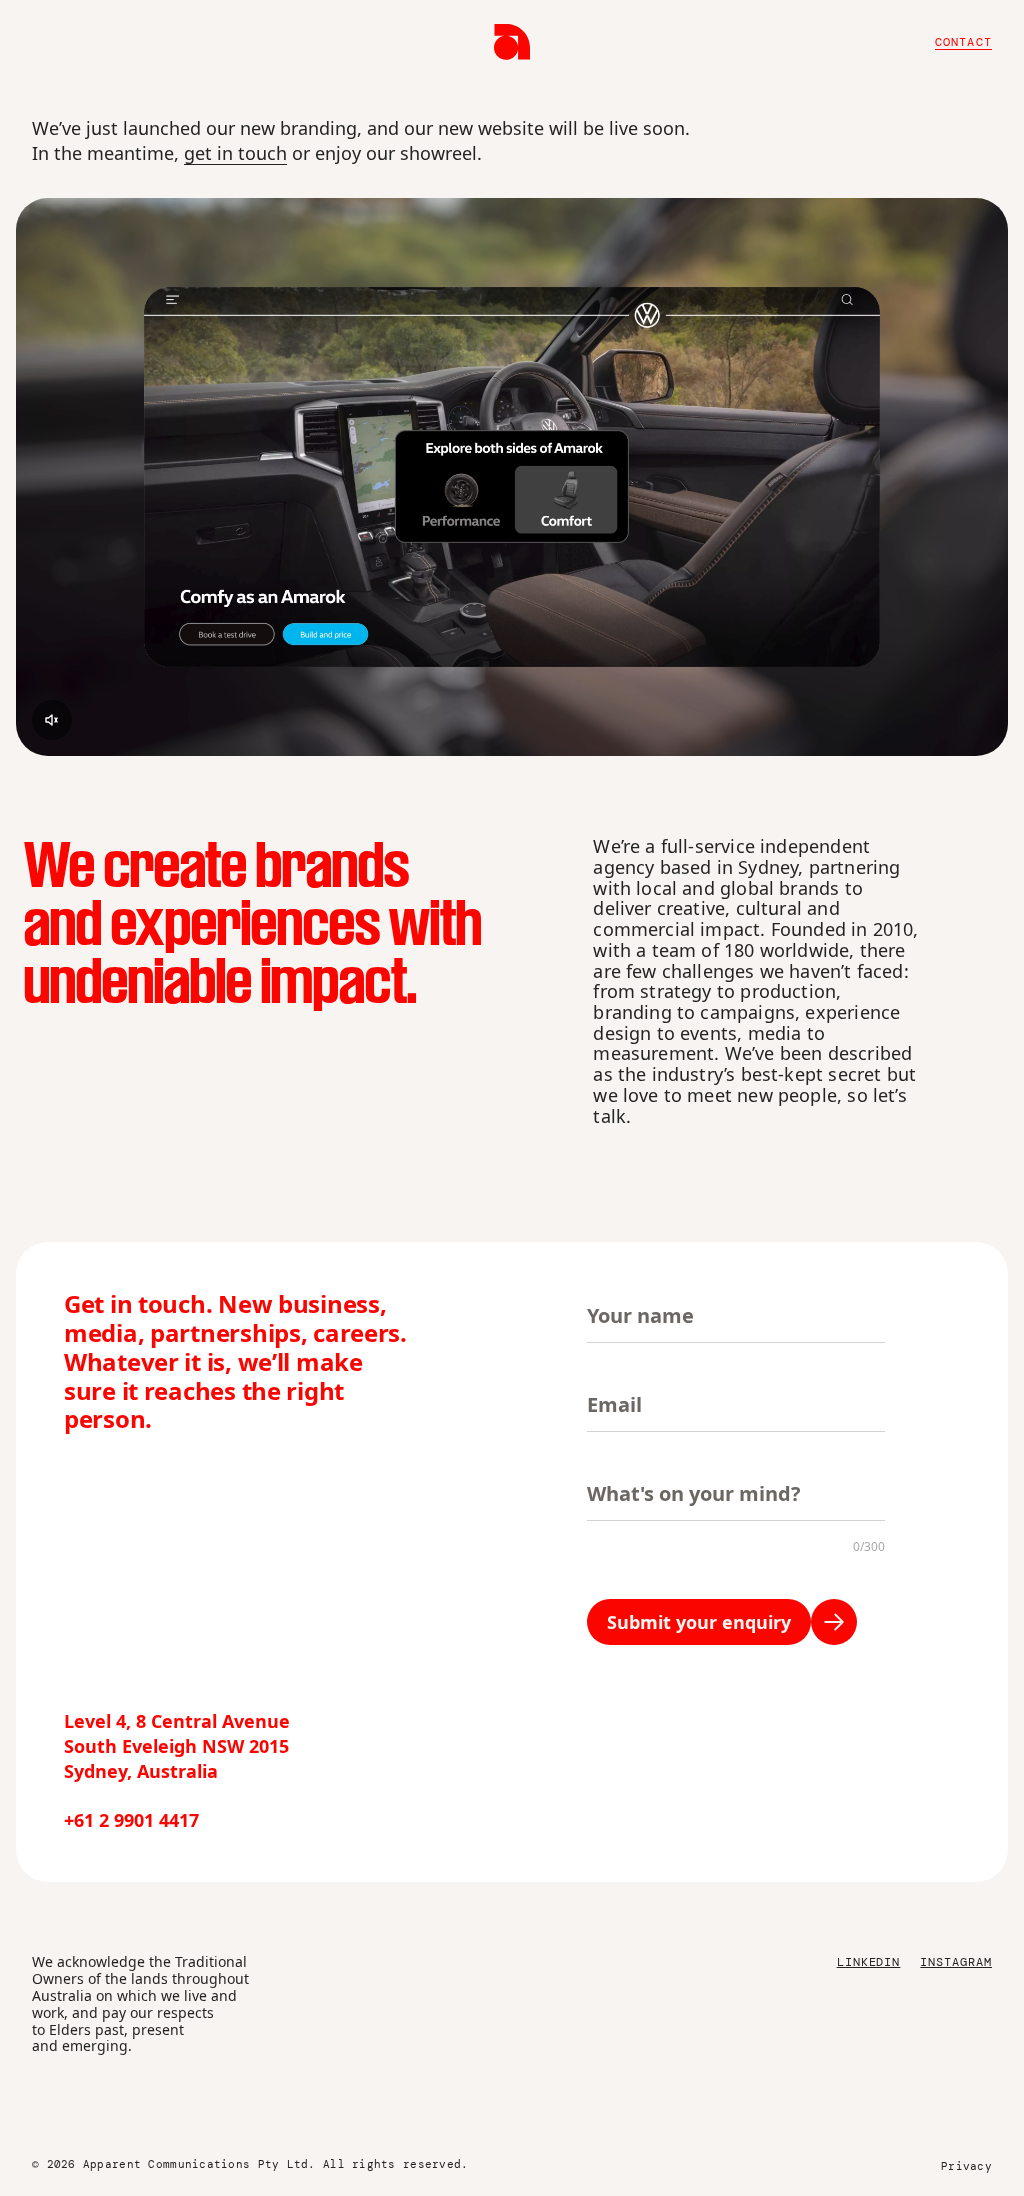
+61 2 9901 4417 (131, 1820)
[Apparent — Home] (512, 42)
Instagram (956, 1962)
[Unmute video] (52, 720)
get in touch (235, 153)
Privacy (966, 2166)
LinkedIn (869, 1962)
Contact (963, 42)
